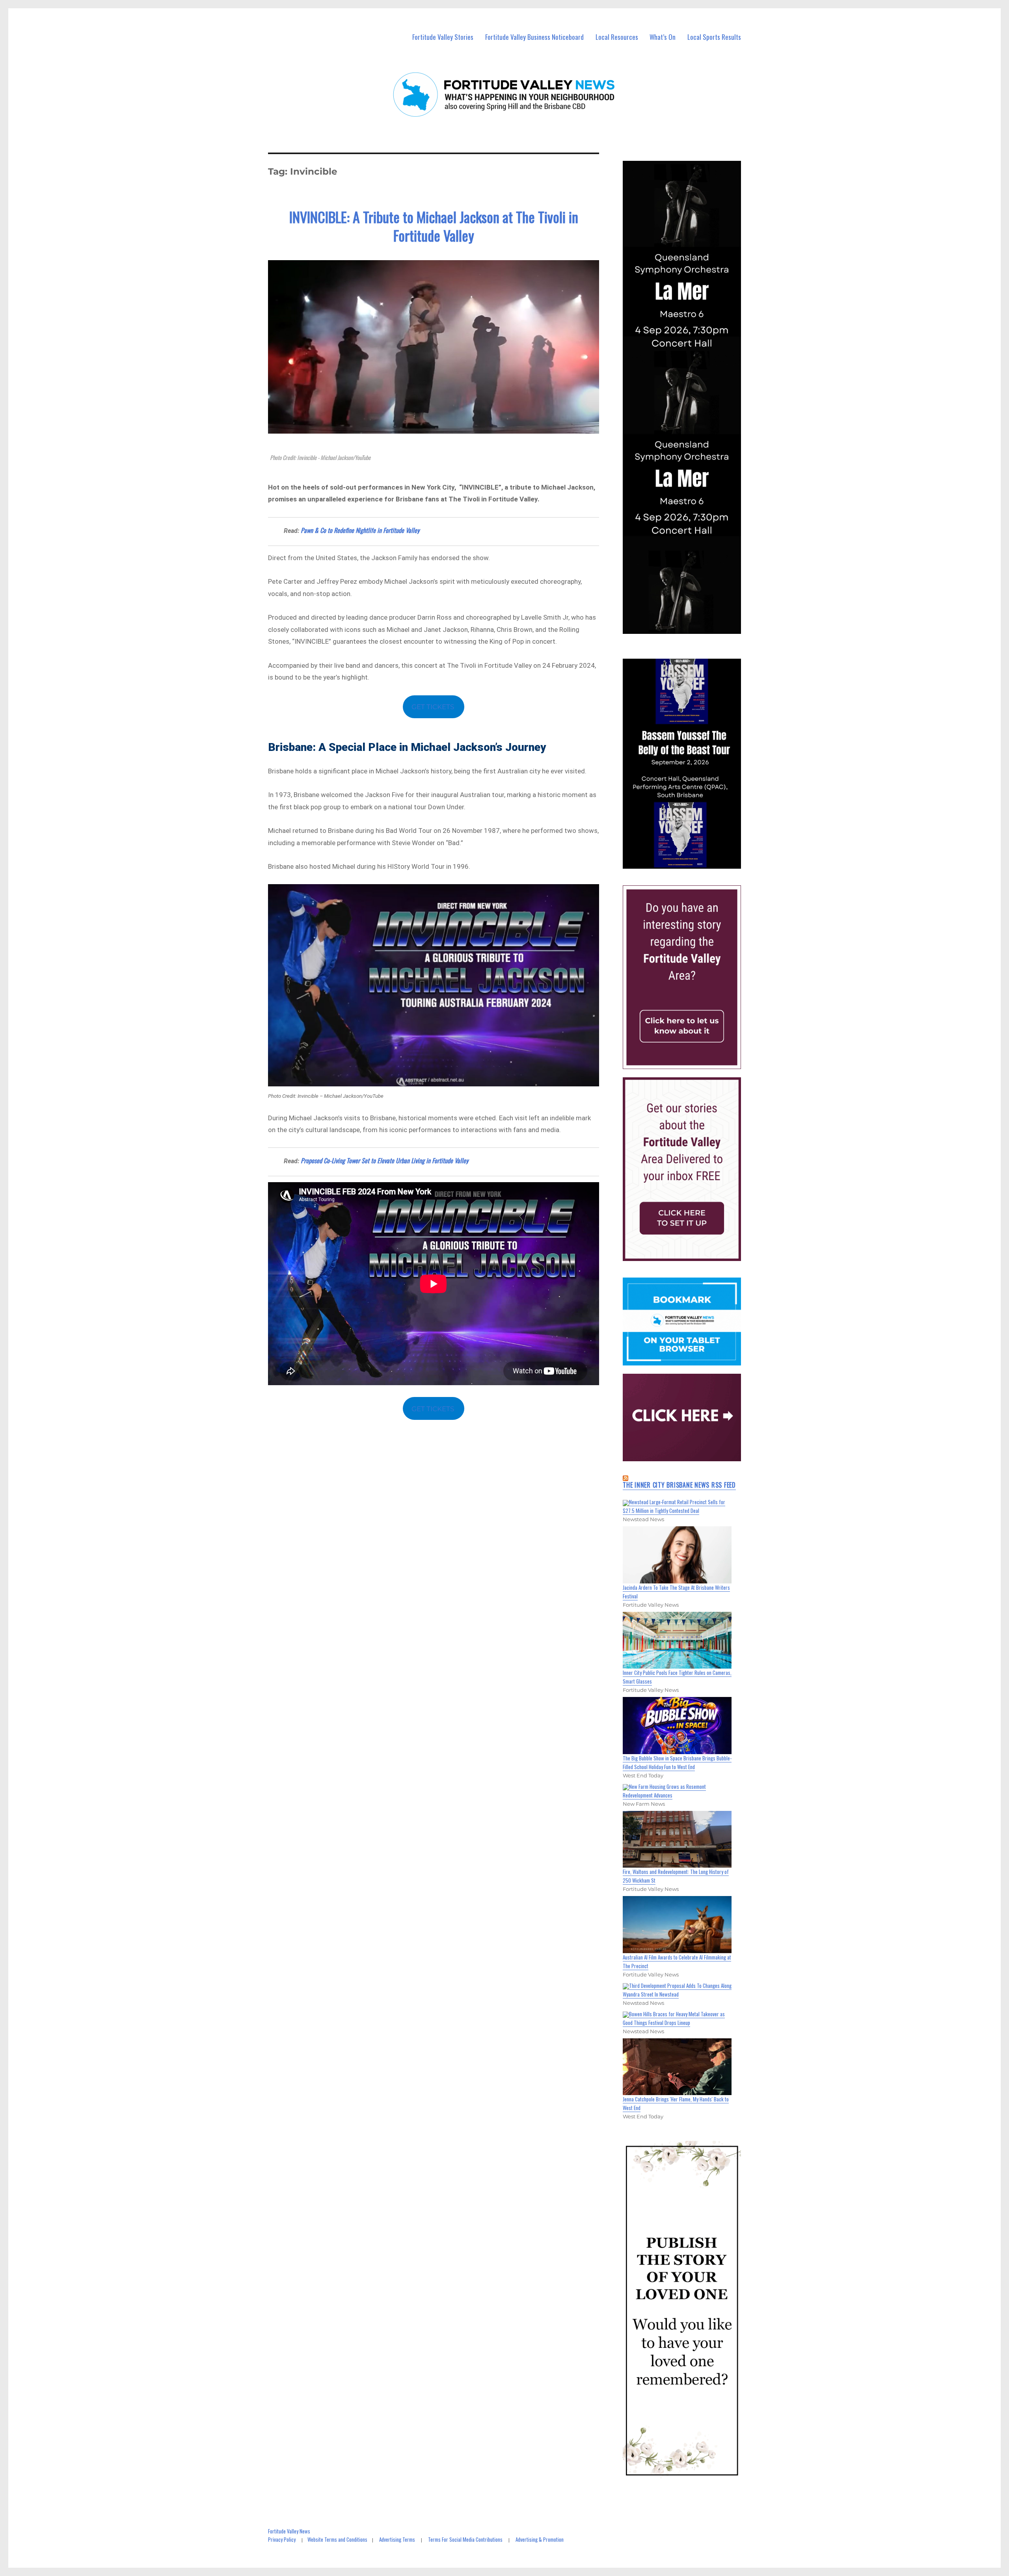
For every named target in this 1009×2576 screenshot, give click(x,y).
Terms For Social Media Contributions (465, 2539)
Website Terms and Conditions (337, 2539)
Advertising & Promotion (540, 2539)
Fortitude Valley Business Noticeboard (534, 37)
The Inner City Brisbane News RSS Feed (679, 1485)
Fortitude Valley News (289, 2531)
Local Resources (617, 37)
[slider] (690, 862)
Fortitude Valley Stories (443, 37)
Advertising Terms (397, 2539)
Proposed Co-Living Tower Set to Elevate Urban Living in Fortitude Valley (384, 1160)
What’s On (663, 37)
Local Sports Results (714, 37)
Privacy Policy (282, 2539)
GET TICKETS (434, 707)
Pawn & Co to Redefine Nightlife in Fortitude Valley (360, 530)
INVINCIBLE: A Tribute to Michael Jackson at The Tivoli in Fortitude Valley (434, 226)
